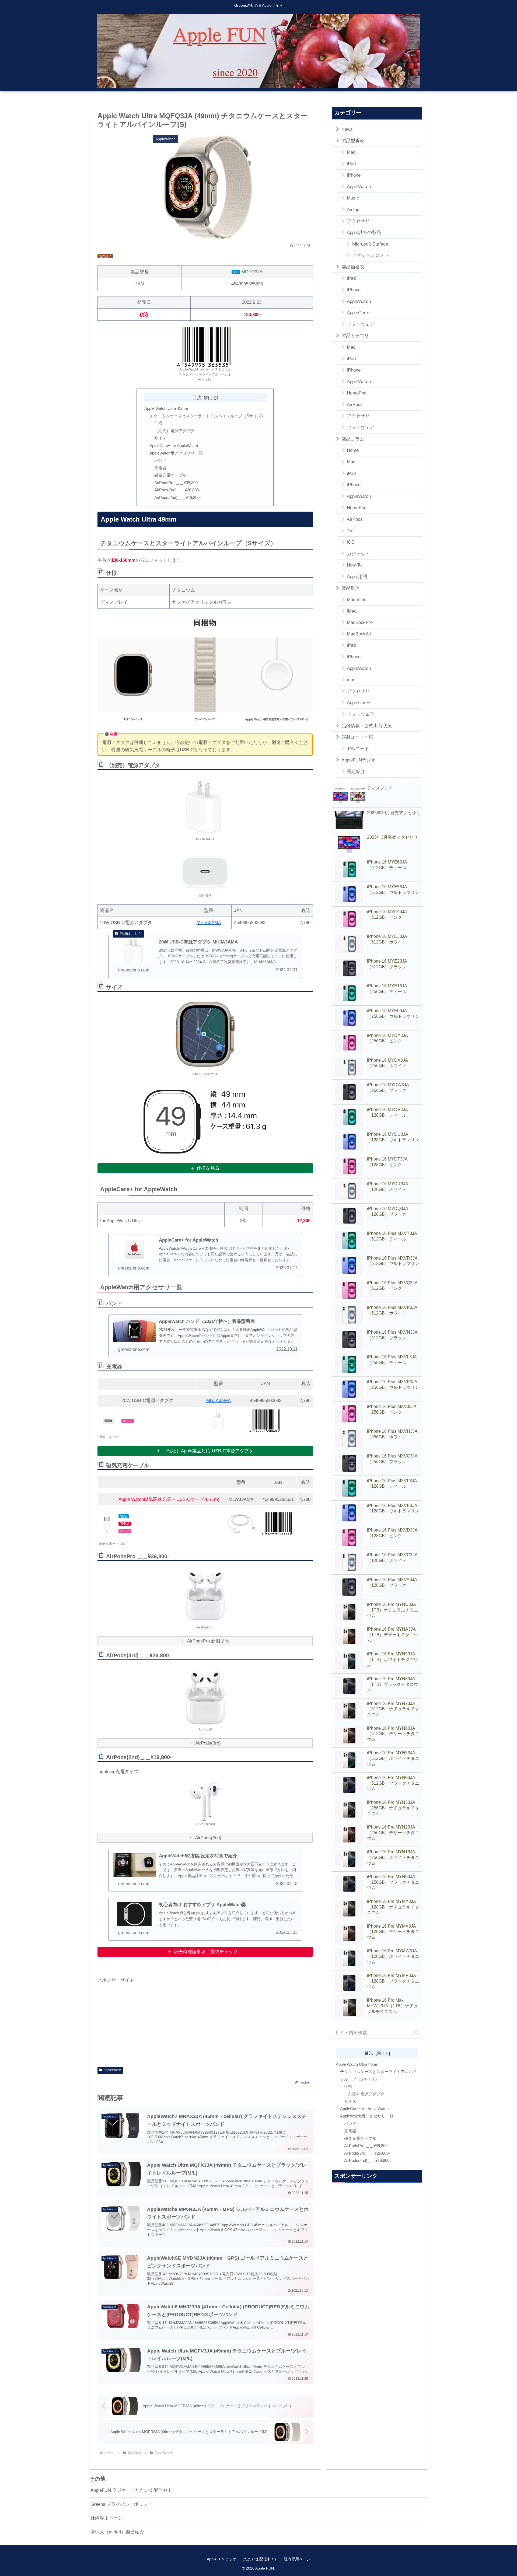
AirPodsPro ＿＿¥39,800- (177, 483)
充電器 (160, 468)
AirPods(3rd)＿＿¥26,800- (177, 490)
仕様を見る (208, 1168)
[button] (417, 2033)
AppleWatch (112, 2070)
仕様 (158, 423)
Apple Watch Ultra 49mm (166, 408)
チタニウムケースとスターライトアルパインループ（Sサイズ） (207, 416)
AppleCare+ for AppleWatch (174, 445)
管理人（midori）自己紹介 (117, 2532)
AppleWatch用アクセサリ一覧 (176, 453)
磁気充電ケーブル (170, 475)
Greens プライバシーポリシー (121, 2504)
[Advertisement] (205, 2022)
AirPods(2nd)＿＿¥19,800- (178, 497)
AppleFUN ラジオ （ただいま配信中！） (133, 2490)
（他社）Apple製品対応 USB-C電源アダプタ (208, 1451)
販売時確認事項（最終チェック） (208, 1952)
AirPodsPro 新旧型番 (208, 1641)
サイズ (160, 438)
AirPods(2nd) (208, 1838)
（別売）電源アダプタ (174, 431)
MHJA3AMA (209, 923)
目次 (197, 398)
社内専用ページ (106, 2518)
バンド (160, 460)
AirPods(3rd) (208, 1743)
